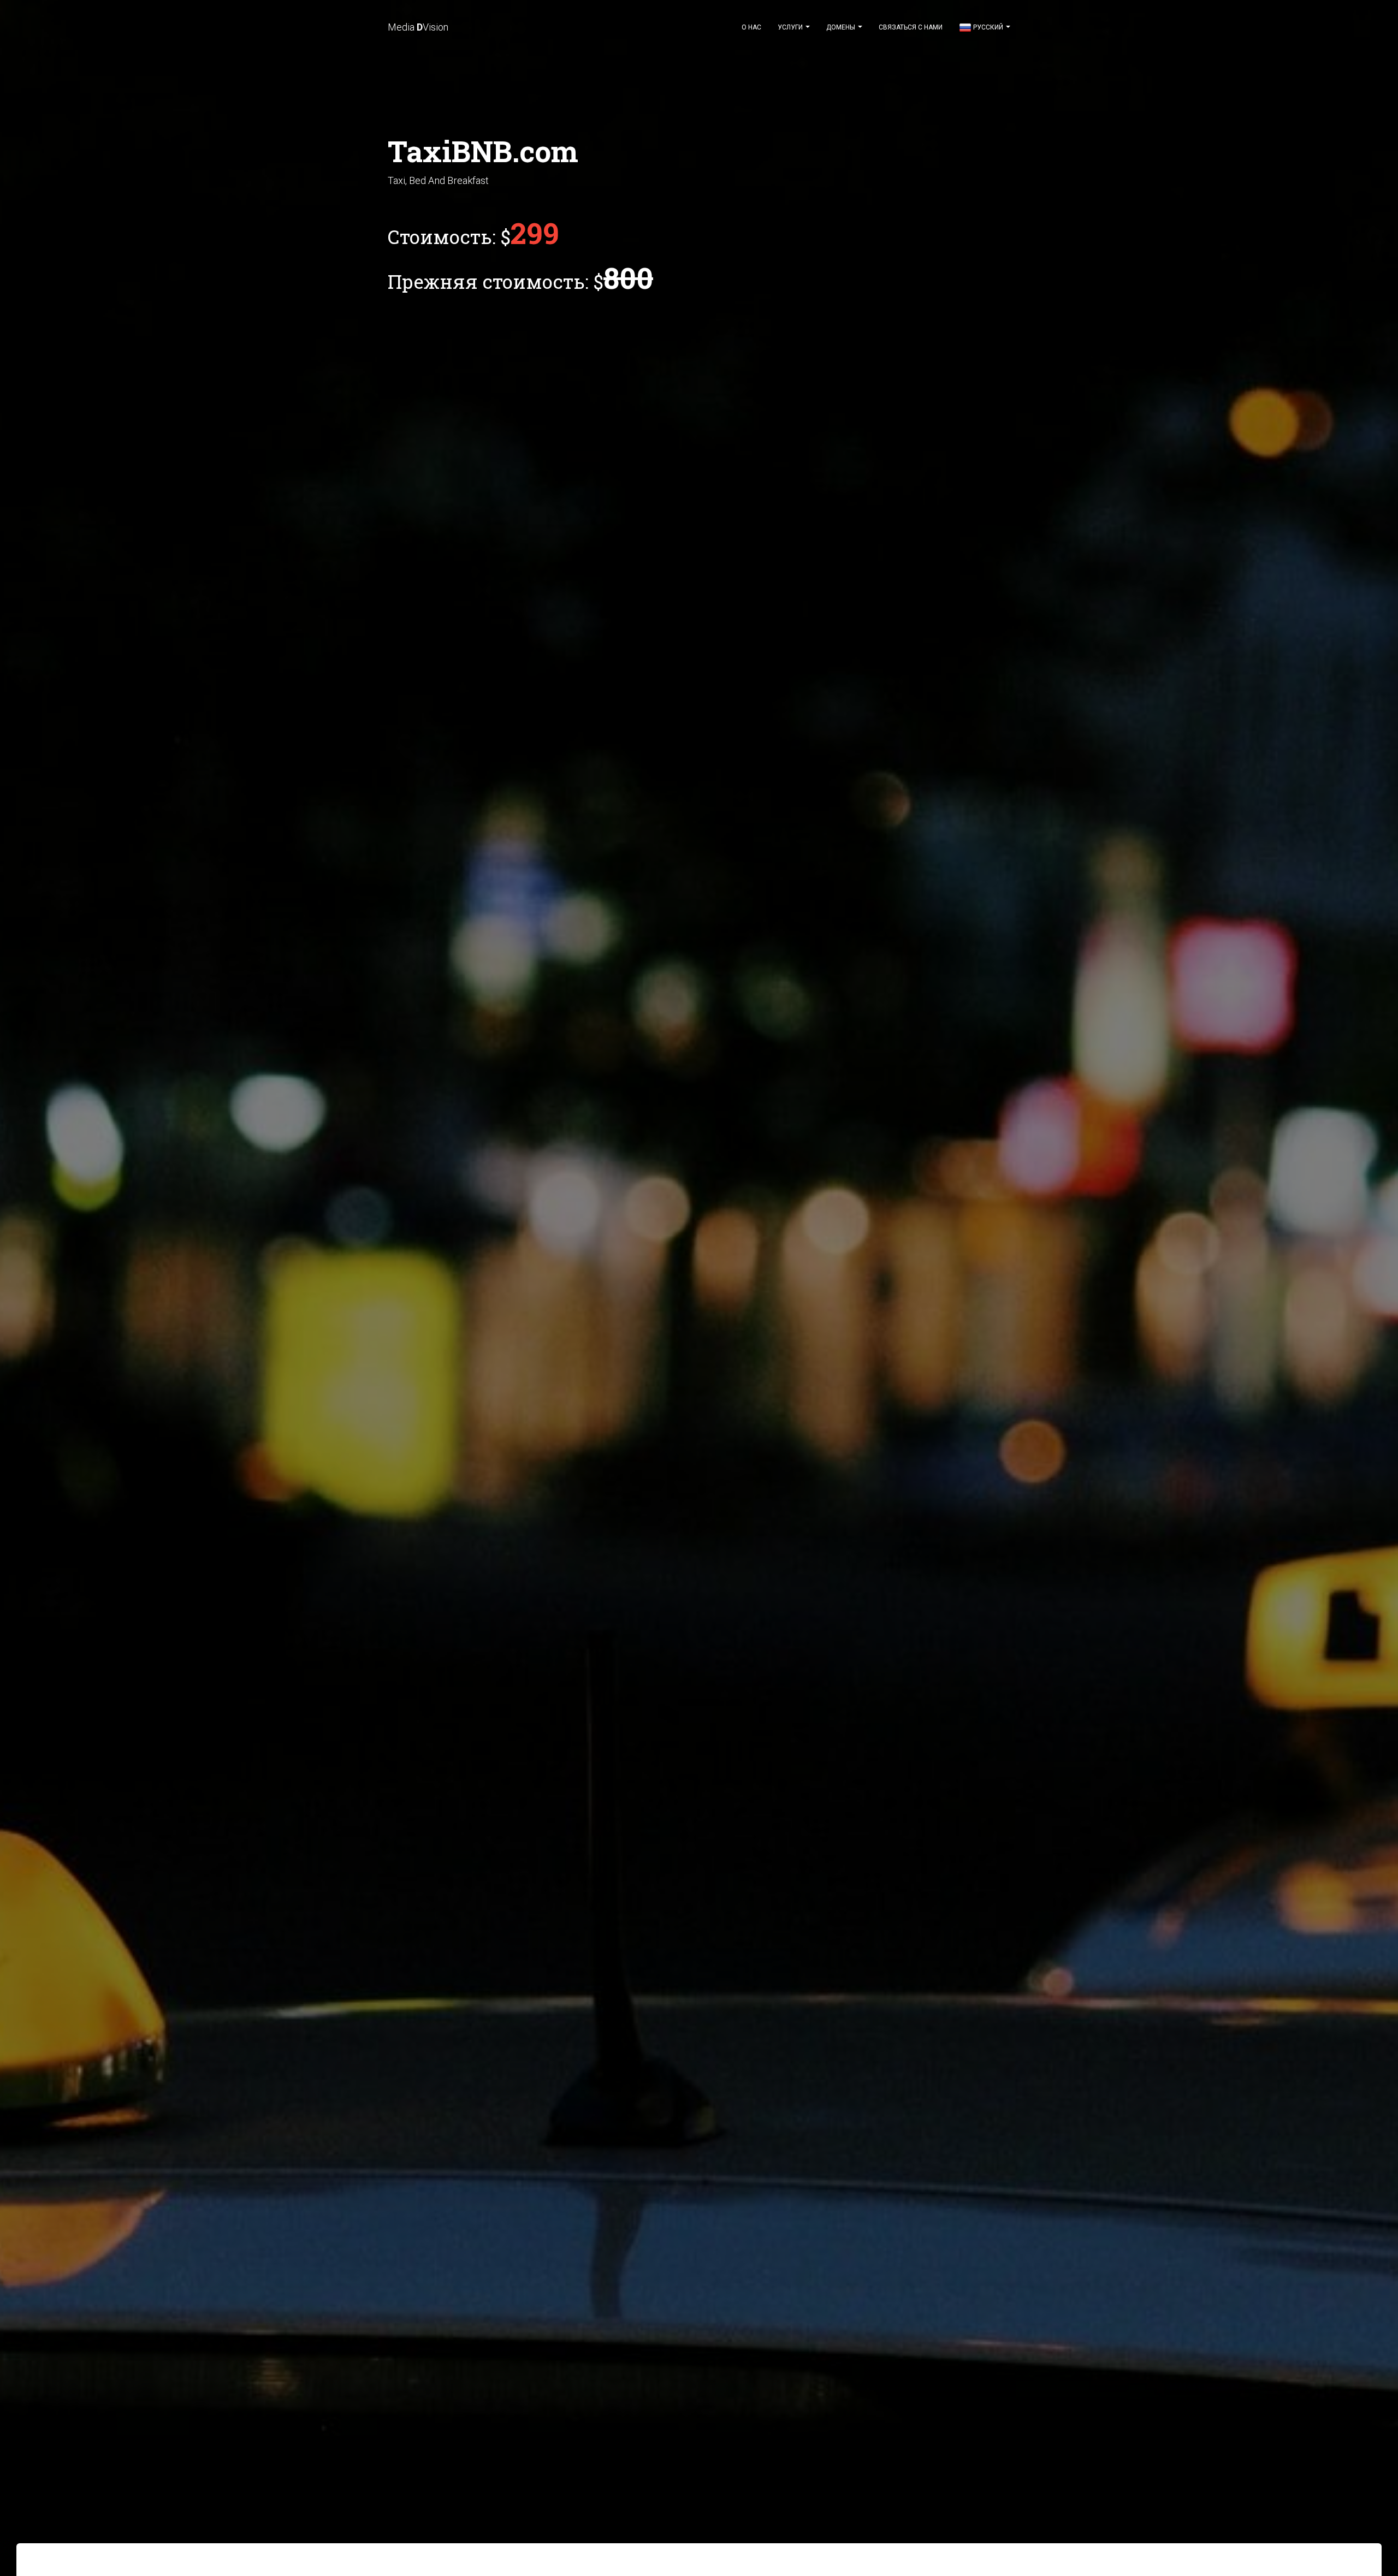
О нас (751, 27)
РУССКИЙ (988, 27)
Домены (842, 27)
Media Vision (418, 27)
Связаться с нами (911, 27)
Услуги (791, 27)
